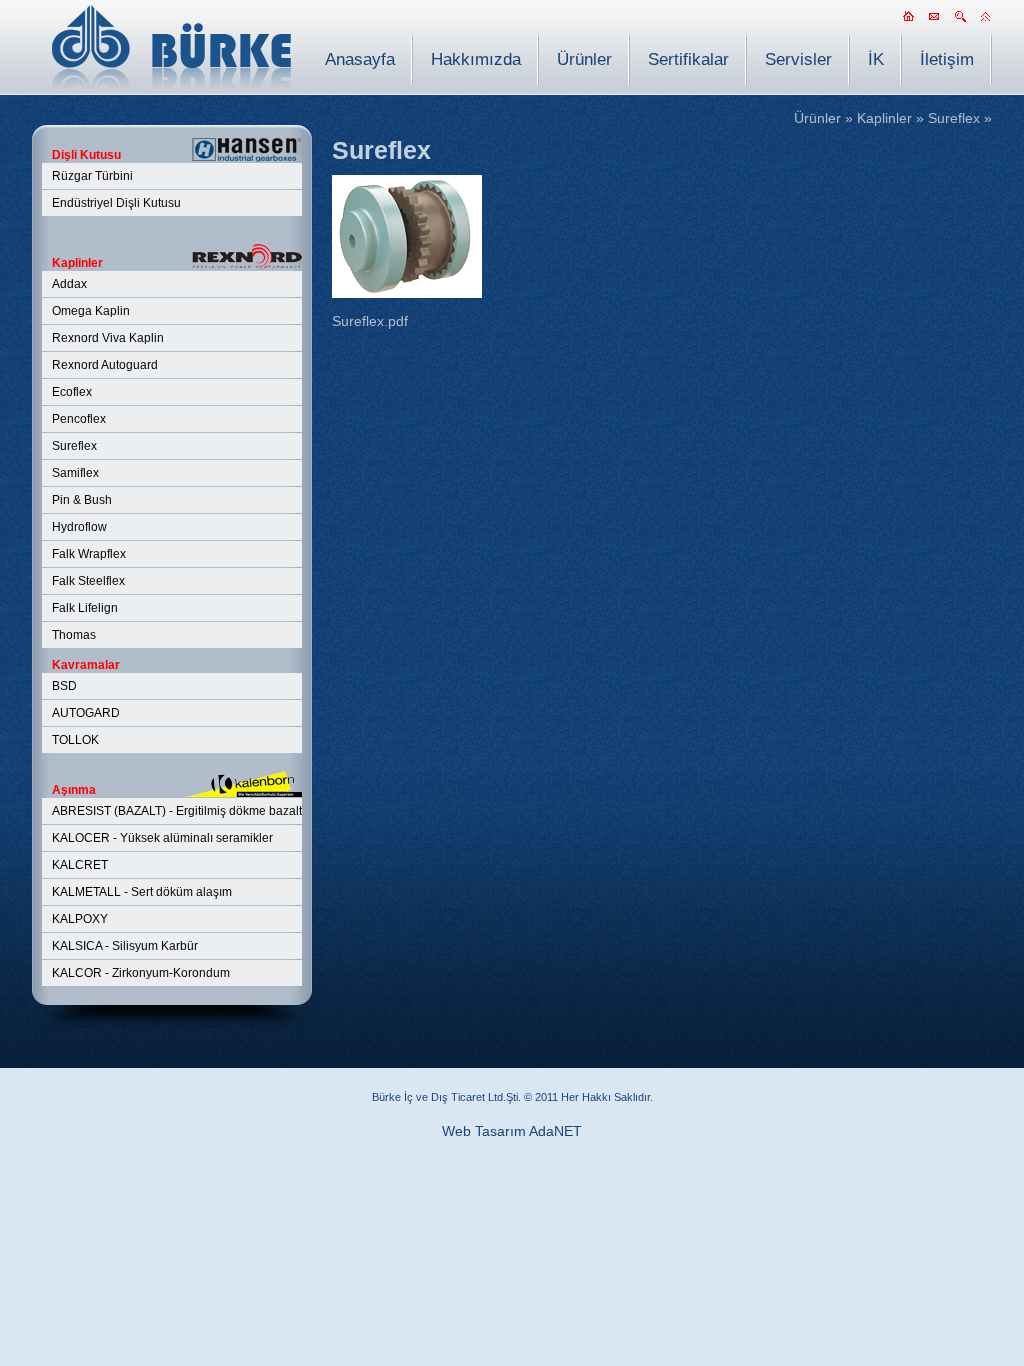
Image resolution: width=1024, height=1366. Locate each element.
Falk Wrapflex (89, 554)
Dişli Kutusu (86, 155)
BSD (64, 686)
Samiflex (75, 473)
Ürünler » (823, 118)
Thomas (74, 635)
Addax (69, 284)
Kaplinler (77, 263)
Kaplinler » (890, 118)
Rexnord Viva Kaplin (108, 338)
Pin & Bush (82, 500)
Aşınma (74, 790)
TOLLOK (75, 740)
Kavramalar (86, 665)
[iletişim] (934, 22)
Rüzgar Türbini (92, 176)
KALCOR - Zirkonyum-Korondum (141, 973)
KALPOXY (80, 919)
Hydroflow (79, 527)
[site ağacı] (986, 22)
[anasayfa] (908, 22)
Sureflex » (960, 118)
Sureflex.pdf (370, 321)
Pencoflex (79, 419)
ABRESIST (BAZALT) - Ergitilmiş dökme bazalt (177, 811)
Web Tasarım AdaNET (512, 1131)
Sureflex (74, 446)
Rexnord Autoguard (105, 365)
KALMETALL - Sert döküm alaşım (142, 892)
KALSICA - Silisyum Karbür (125, 946)
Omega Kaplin (91, 311)
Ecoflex (72, 392)
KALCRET (80, 865)
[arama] (960, 22)
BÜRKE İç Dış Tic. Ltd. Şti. (171, 47)
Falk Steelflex (88, 581)
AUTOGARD (86, 713)
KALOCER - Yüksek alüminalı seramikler (162, 838)
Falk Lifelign (85, 608)
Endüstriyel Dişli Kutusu (116, 203)
